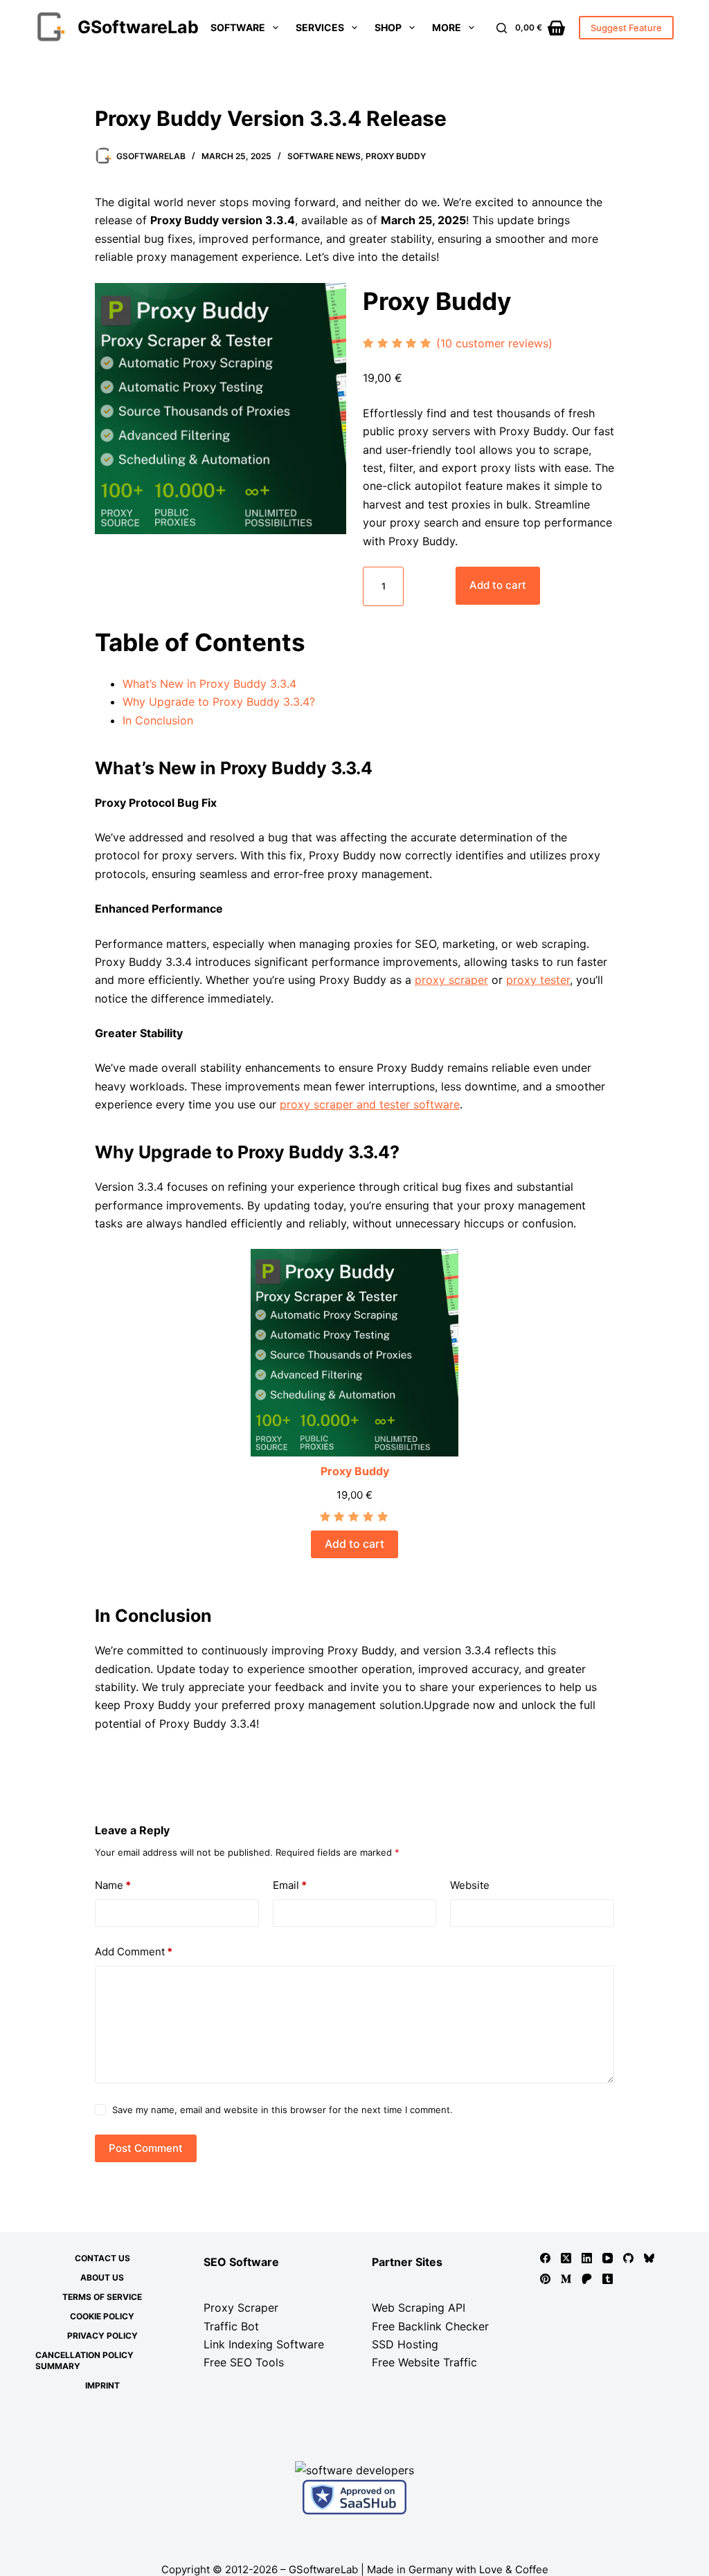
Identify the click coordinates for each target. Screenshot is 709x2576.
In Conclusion (158, 720)
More (447, 27)
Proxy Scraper (241, 2308)
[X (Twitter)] (566, 2258)
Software (238, 27)
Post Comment (146, 2148)
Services (320, 27)
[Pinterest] (545, 2279)
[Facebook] (545, 2258)
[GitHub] (628, 2258)
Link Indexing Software (264, 2344)
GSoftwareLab (138, 27)
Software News (324, 156)
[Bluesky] (649, 2258)
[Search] (502, 28)
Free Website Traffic (424, 2362)
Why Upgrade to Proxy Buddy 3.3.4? (219, 702)
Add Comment (134, 1952)
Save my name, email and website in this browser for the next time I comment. (282, 2110)
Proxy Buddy (396, 156)
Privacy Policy (102, 2336)
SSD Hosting (405, 2344)
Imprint (102, 2385)
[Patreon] (587, 2279)
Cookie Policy (102, 2316)
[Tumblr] (608, 2279)
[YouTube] (608, 2258)
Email (290, 1885)
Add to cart (498, 585)
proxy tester (538, 980)
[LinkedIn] (587, 2258)
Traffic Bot (231, 2326)
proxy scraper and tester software (370, 1104)
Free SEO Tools (244, 2362)
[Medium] (566, 2279)
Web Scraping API (419, 2308)
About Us (102, 2277)
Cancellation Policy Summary (84, 2360)
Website (470, 1885)
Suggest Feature (626, 28)
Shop (388, 27)
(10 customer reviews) (494, 343)
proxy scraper (451, 980)
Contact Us (102, 2258)
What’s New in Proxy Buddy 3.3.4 (209, 684)
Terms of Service (102, 2297)
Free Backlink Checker (430, 2326)
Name (113, 1885)
